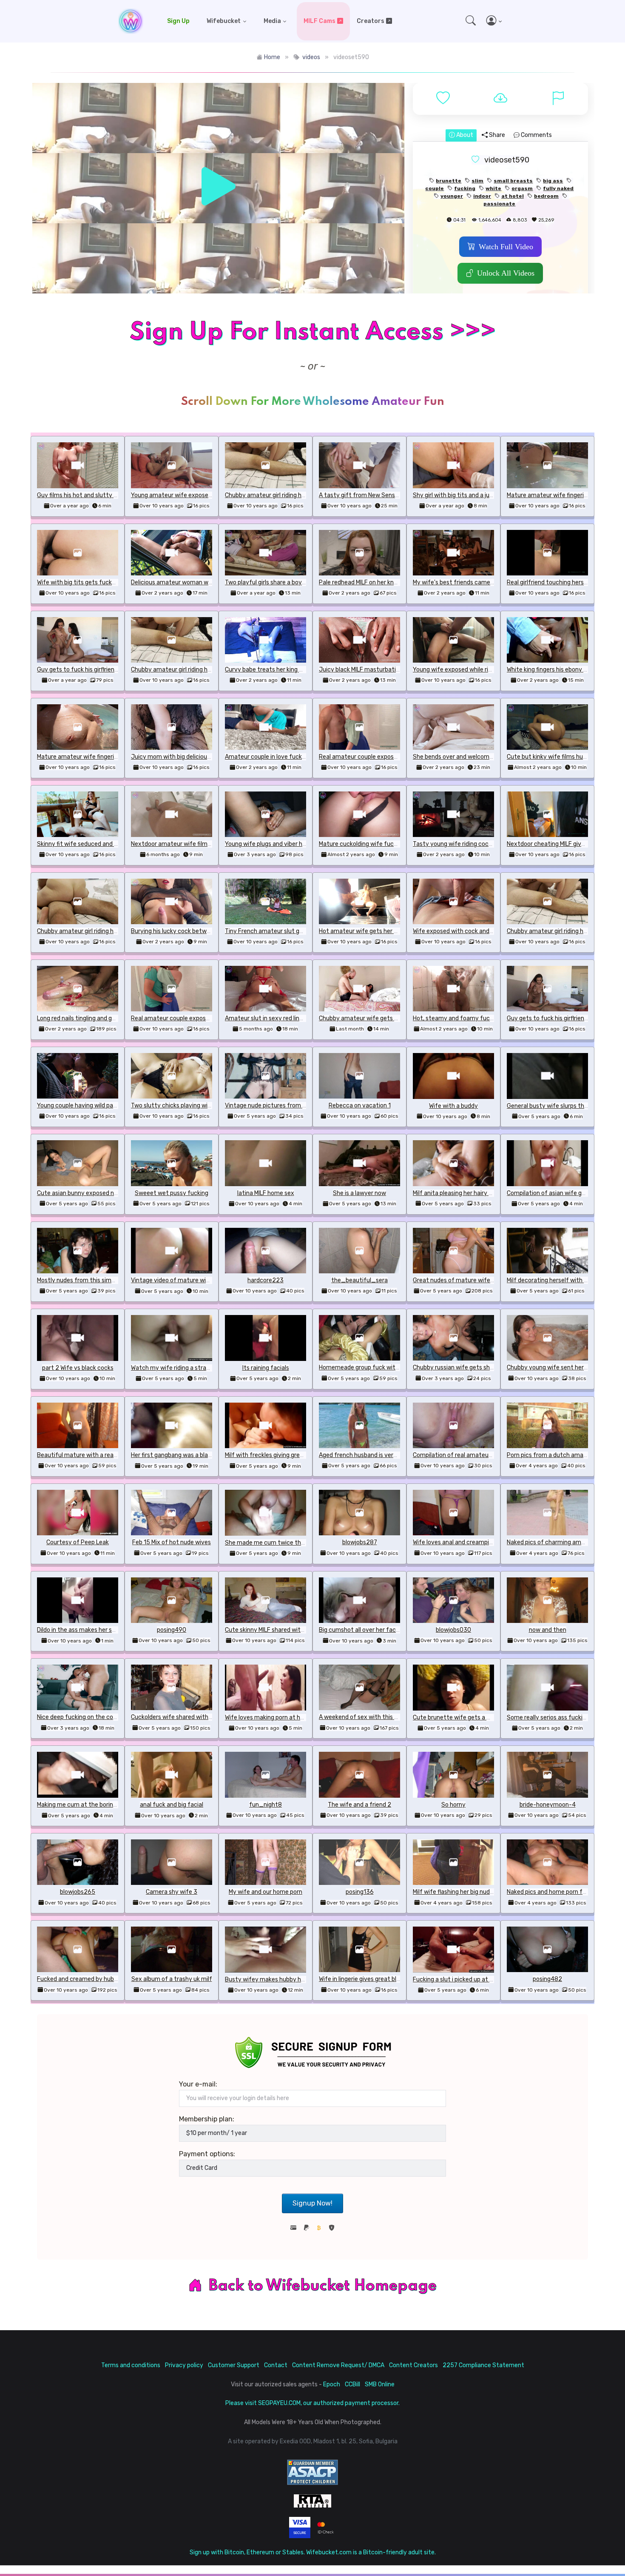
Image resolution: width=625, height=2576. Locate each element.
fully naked (558, 188)
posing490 (172, 1630)
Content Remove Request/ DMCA (338, 2365)
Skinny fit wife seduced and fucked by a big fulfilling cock (115, 844)
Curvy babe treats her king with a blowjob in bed (290, 670)
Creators (371, 21)
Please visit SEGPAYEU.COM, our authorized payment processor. (312, 2403)
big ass (553, 181)
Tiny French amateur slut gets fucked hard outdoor (296, 931)
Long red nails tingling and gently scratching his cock (109, 1018)
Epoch (332, 2384)
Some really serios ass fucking (548, 1718)
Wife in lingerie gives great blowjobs (367, 1979)
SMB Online (380, 2384)
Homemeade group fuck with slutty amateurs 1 (384, 1368)
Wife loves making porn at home (269, 1718)
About (464, 135)
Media (272, 21)
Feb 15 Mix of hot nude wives (172, 1542)
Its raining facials (266, 1368)
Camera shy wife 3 (172, 1892)
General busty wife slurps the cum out (560, 1106)
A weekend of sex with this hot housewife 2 (379, 1717)
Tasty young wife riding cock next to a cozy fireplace (486, 844)
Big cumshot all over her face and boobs (374, 1630)
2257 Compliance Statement (483, 2365)
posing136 (360, 1892)
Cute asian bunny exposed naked (82, 1193)
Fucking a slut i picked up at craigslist (464, 1980)
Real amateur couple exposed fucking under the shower (395, 757)
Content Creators (413, 2365)
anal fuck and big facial (172, 1805)
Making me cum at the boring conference (94, 1805)
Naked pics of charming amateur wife (558, 1542)
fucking (465, 188)
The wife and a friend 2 (359, 1805)
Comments (536, 135)
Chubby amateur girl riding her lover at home (286, 495)
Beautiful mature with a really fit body (89, 1455)
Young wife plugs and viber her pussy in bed (284, 844)
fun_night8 (266, 1805)
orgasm (522, 188)
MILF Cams (320, 21)
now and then (548, 1630)
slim (477, 181)
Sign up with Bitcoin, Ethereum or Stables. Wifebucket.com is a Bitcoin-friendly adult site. (313, 2552)
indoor (482, 196)
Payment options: (207, 2154)
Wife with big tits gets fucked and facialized (98, 582)
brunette (449, 181)
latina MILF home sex (266, 1193)
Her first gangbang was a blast (172, 1455)
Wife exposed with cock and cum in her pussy (475, 931)
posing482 (547, 1979)
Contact (276, 2365)
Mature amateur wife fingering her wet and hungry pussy (115, 757)
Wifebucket (224, 21)
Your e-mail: (198, 2084)
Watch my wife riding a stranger (175, 1368)
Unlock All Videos (506, 273)
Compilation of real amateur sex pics (463, 1455)
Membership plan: (207, 2119)
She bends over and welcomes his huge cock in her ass (487, 757)
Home (272, 57)
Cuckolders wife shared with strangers (184, 1717)
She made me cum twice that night (274, 1543)
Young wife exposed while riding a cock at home (478, 670)
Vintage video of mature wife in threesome (190, 1280)
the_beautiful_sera (359, 1280)
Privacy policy (184, 2365)
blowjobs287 (360, 1542)
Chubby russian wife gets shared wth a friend (475, 1368)
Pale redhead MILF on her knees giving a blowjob (383, 582)
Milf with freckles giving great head (273, 1455)
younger (452, 196)
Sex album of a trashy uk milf (172, 1979)
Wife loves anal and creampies (454, 1542)
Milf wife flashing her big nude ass (458, 1892)
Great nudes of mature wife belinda (462, 1280)
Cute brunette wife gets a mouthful (463, 1718)
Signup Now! (312, 2203)
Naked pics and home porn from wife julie (563, 1892)
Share (496, 135)
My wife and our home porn (266, 1892)
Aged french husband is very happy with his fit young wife (398, 1455)
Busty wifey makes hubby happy (270, 1980)
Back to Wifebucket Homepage (323, 2286)
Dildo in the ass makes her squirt (81, 1630)
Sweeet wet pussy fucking (172, 1193)
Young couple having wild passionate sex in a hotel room (114, 1106)
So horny (453, 1805)
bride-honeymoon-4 (548, 1805)
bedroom (546, 196)
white (493, 188)
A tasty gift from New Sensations (366, 495)
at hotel (513, 196)
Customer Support (234, 2365)
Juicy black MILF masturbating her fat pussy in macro (392, 670)
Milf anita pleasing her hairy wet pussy (465, 1193)
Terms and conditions (131, 2365)
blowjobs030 (453, 1630)
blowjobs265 (78, 1892)
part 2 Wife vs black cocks (78, 1368)
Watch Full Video (506, 247)
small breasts (513, 181)
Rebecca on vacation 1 (360, 1106)
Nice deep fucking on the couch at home (92, 1717)
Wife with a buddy (453, 1106)
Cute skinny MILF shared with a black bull (280, 1630)
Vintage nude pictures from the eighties (280, 1106)
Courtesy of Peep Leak (78, 1542)
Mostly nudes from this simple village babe (95, 1280)
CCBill (352, 2384)
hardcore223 (266, 1280)
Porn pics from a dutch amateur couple (561, 1455)
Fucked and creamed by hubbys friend (89, 1979)
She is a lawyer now (359, 1193)
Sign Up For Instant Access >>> (312, 332)
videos (311, 57)
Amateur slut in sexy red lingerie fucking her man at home (304, 1018)
